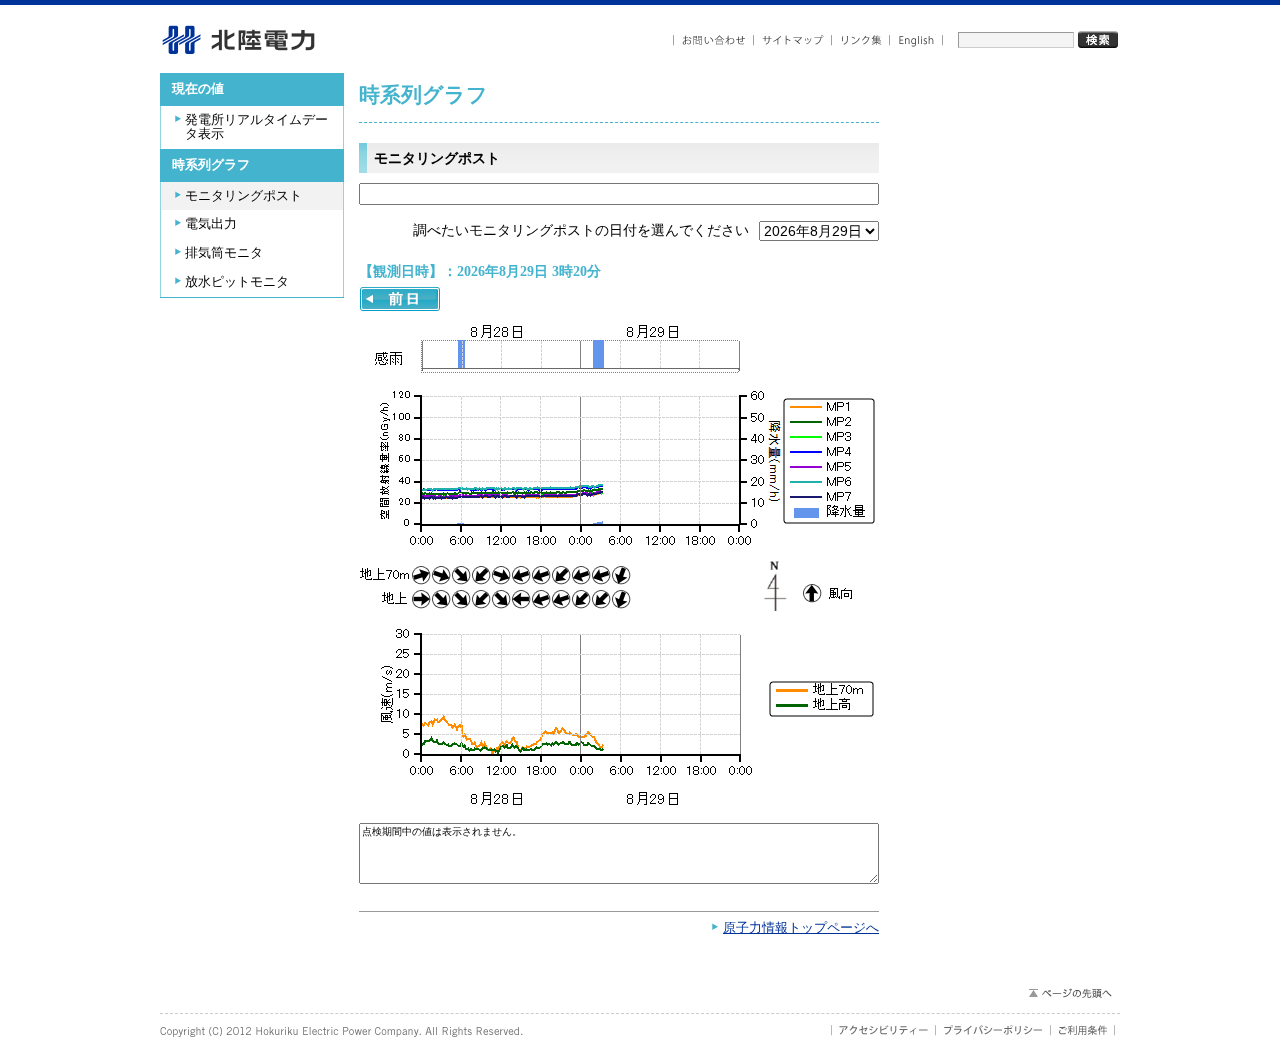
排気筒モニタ (224, 253)
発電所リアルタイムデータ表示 (256, 127)
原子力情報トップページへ (801, 928)
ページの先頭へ (1069, 993)
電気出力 (211, 224)
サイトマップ (793, 40)
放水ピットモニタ (237, 282)
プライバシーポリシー (993, 1030)
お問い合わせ (713, 40)
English (916, 40)
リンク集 (861, 40)
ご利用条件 (1083, 1030)
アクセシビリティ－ (883, 1030)
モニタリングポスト (243, 196)
